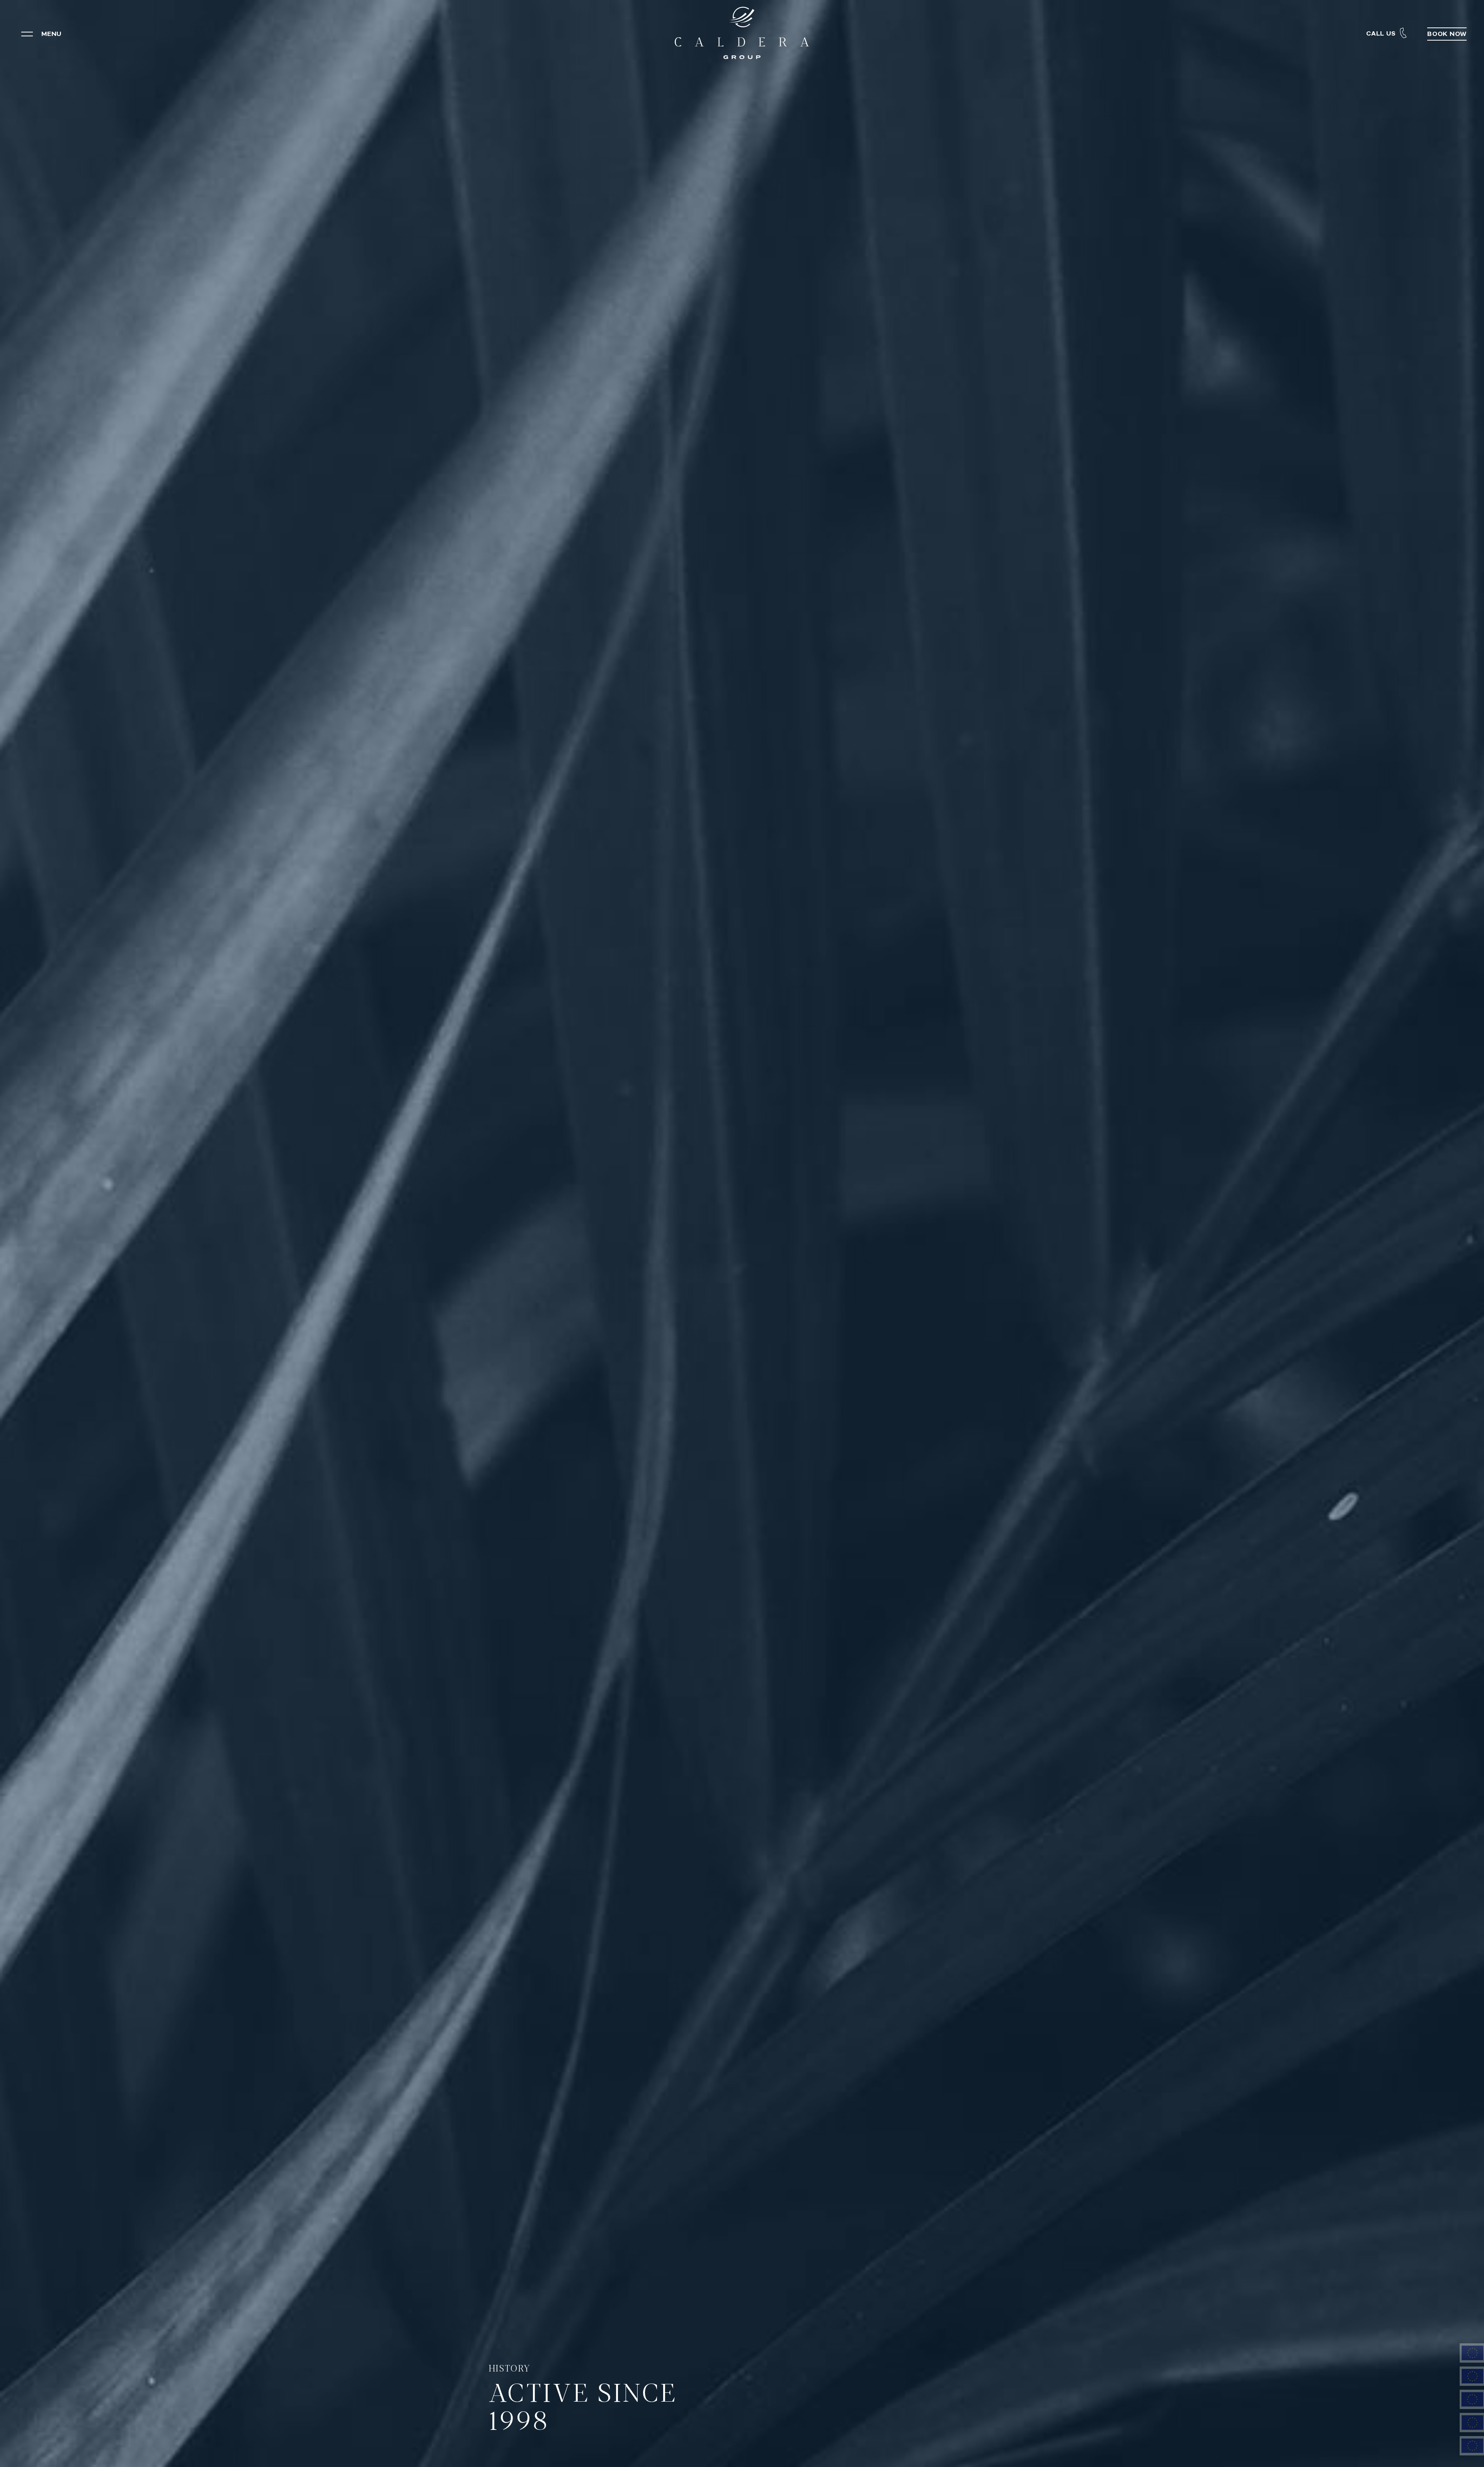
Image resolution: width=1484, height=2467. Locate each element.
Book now (1447, 34)
